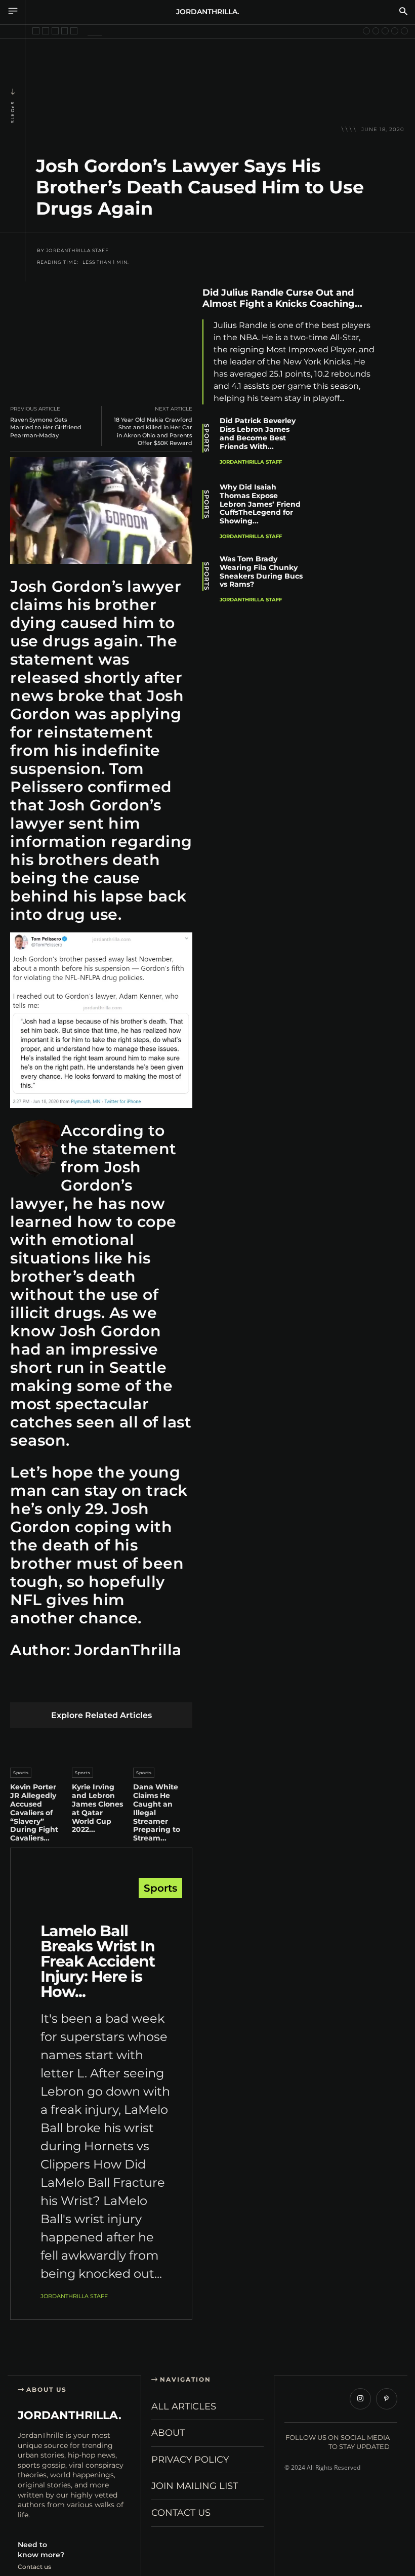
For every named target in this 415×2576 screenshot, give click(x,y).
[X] (44, 1686)
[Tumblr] (139, 1686)
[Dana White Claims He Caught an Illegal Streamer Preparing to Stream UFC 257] (163, 1745)
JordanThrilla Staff (77, 251)
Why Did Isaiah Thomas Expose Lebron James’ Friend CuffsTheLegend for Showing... (260, 504)
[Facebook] (20, 1686)
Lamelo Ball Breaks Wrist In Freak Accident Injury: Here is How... (98, 1961)
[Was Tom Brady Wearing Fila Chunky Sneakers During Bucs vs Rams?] (350, 582)
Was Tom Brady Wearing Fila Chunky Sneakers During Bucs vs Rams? (261, 571)
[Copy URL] (395, 440)
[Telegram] (163, 1686)
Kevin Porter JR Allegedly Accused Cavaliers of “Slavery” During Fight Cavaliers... (34, 1812)
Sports (13, 113)
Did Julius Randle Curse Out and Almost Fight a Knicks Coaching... (282, 298)
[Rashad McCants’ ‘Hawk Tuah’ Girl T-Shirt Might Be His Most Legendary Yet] (65, 31)
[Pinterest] (68, 1686)
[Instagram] (360, 2399)
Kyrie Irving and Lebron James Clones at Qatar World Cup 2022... (97, 1808)
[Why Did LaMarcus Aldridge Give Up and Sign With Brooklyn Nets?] (376, 31)
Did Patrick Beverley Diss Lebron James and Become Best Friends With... (258, 433)
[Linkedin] (92, 1686)
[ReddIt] (116, 1686)
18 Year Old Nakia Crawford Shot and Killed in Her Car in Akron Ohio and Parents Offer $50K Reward (153, 431)
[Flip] (187, 1686)
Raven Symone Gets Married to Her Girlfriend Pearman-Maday (46, 427)
